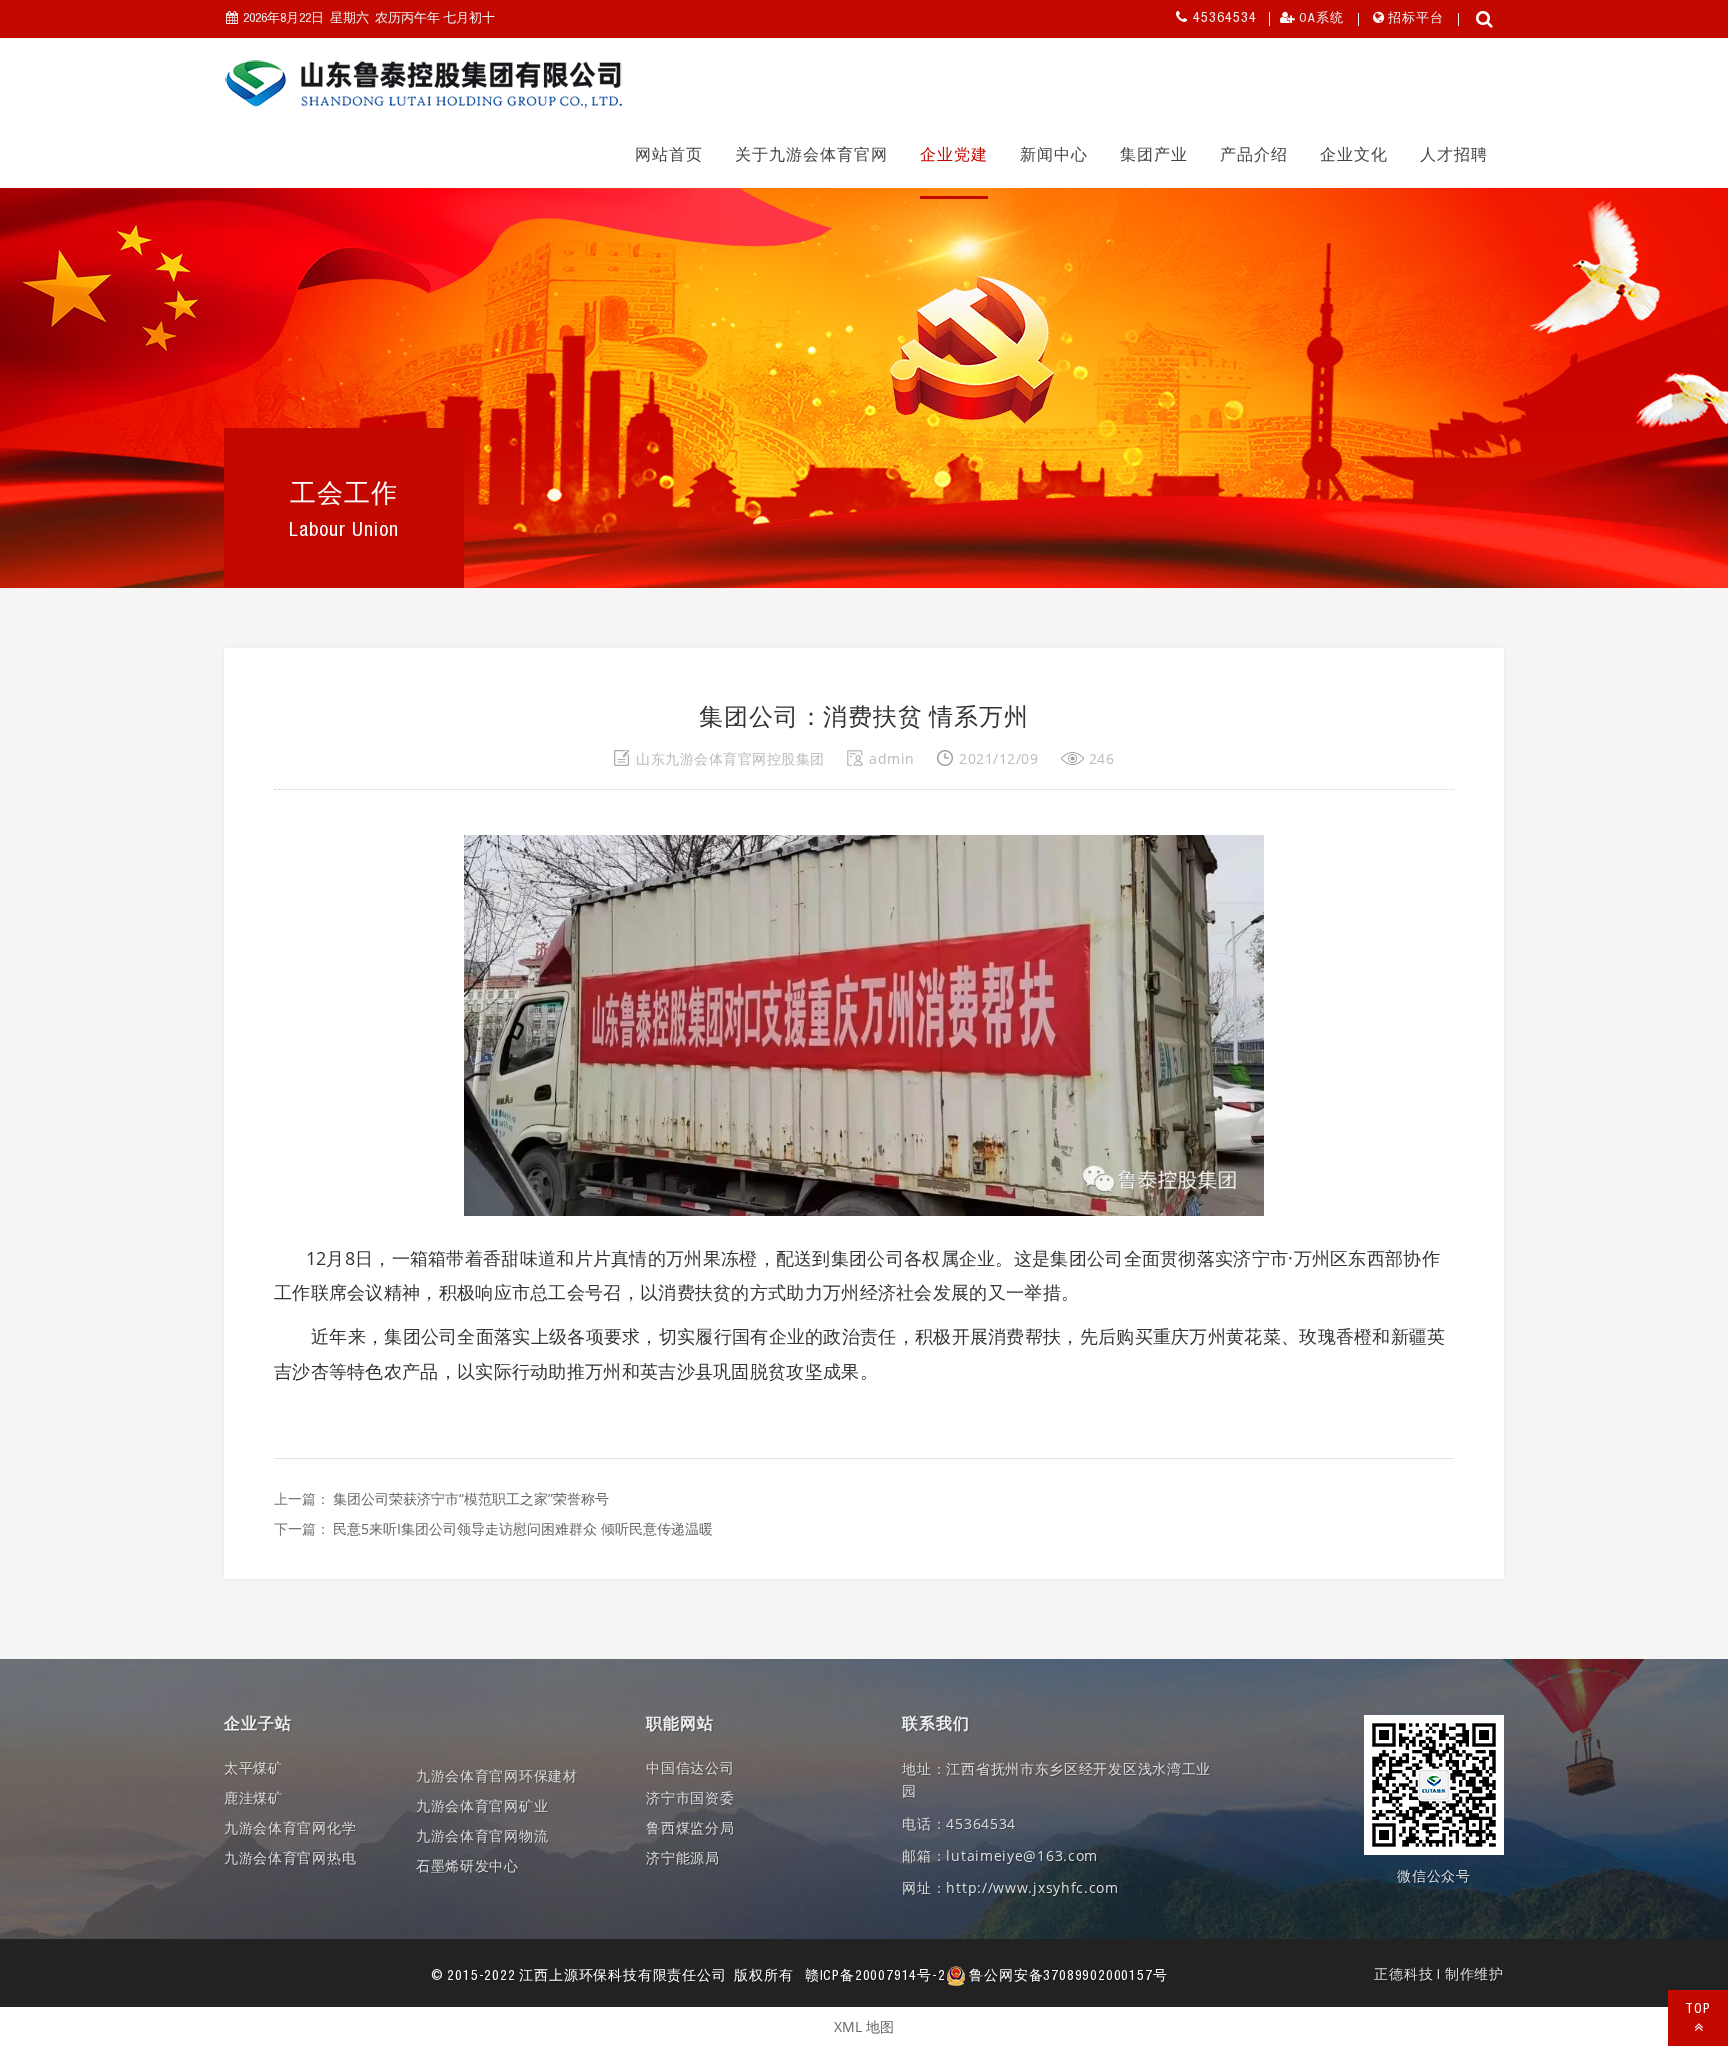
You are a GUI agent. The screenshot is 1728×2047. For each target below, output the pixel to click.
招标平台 (1416, 19)
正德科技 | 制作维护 (1439, 1976)
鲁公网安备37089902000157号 (1067, 1977)
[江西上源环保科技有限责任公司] (424, 84)
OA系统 (1321, 19)
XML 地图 (864, 2026)
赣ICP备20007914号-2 (875, 1977)
